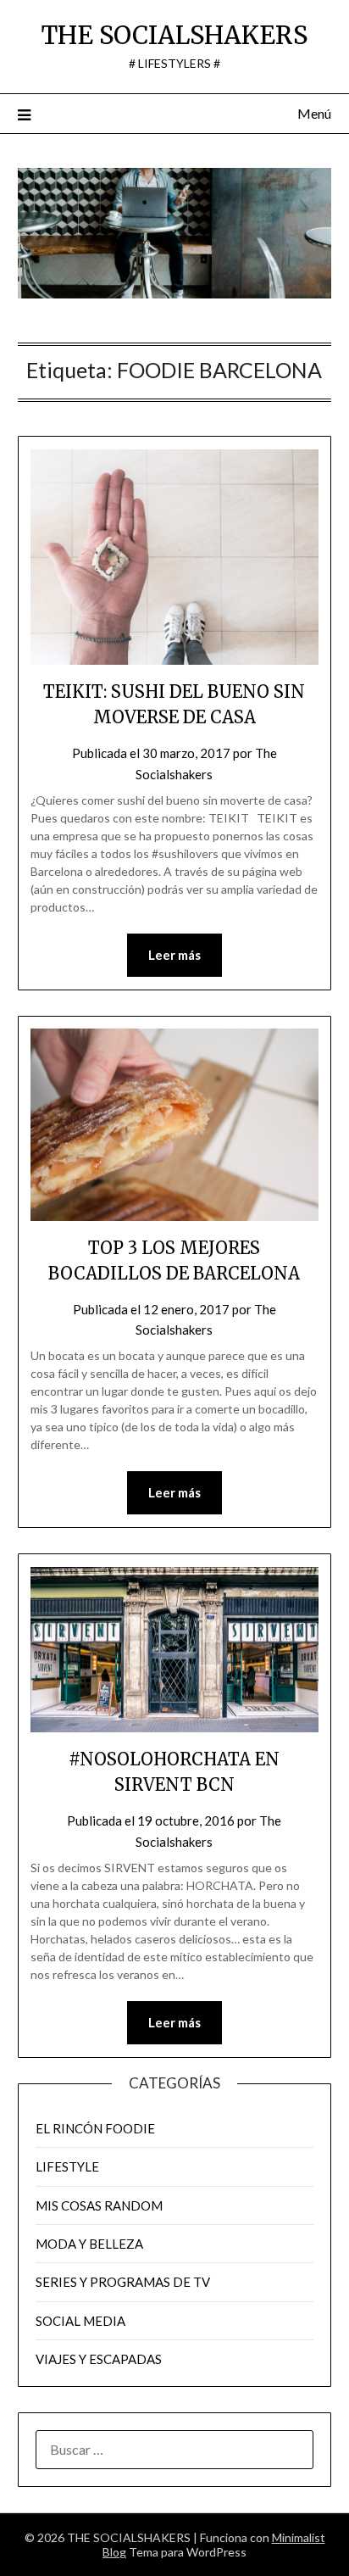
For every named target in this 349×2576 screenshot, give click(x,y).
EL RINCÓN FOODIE (95, 2128)
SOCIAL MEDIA (80, 2321)
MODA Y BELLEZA (89, 2244)
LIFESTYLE (67, 2166)
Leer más (174, 955)
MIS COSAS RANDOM (99, 2205)
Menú (314, 113)
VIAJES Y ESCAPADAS (99, 2359)
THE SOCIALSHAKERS (174, 35)
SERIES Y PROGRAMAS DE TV (123, 2282)
